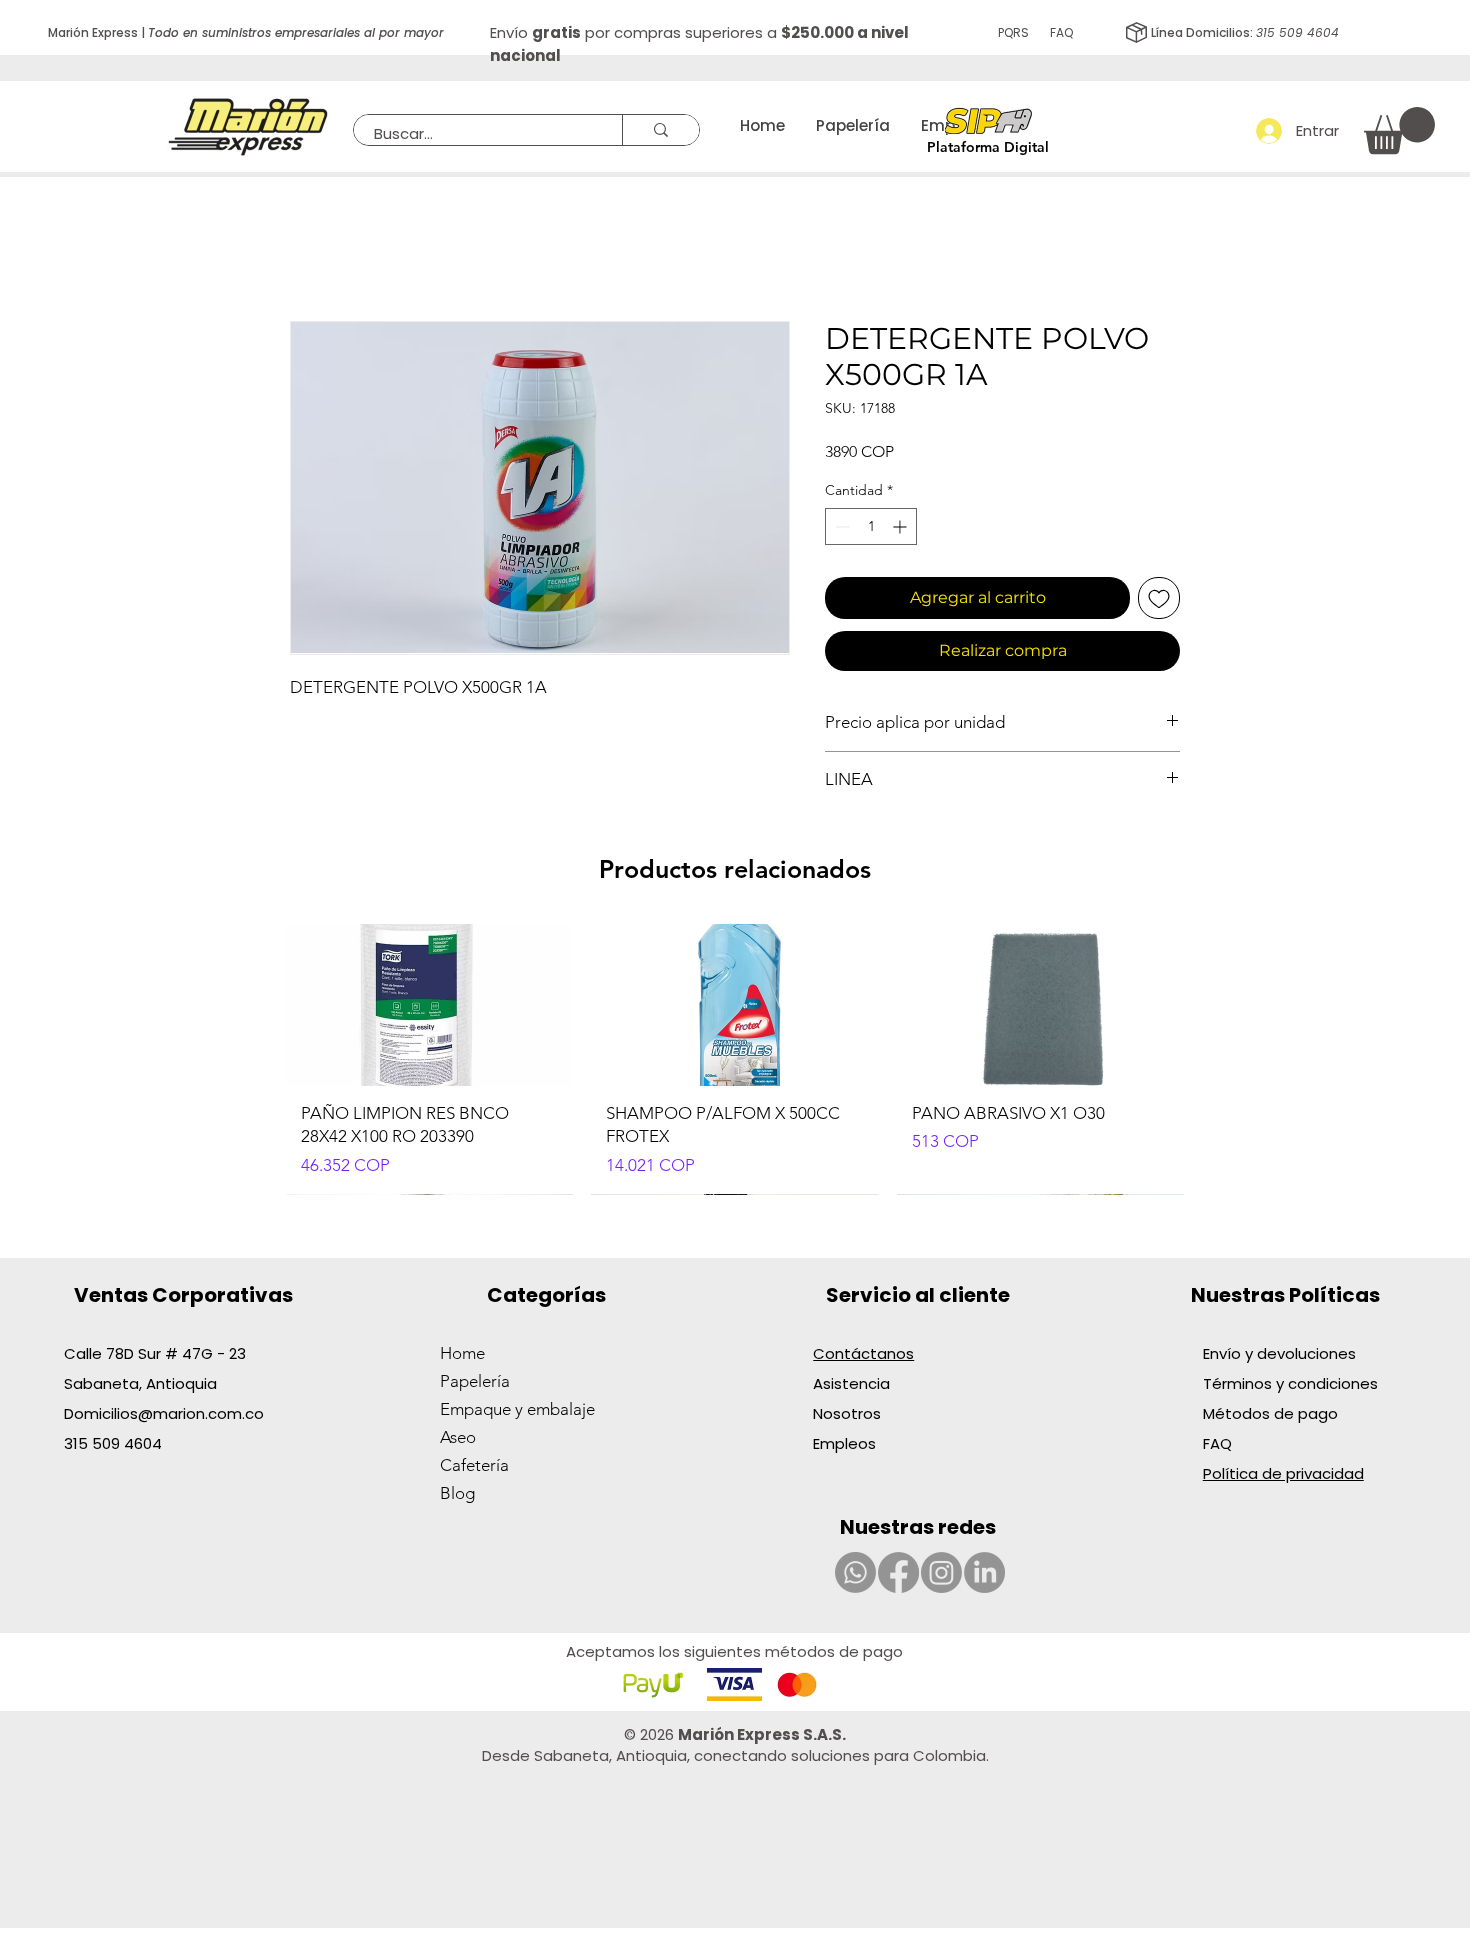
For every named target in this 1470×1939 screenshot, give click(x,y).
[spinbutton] (871, 526)
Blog (457, 1493)
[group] (735, 1059)
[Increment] (901, 526)
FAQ (1061, 32)
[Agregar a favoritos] (1159, 598)
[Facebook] (898, 1572)
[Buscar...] (660, 130)
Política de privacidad (1283, 1473)
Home (462, 1353)
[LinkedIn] (984, 1572)
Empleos (844, 1443)
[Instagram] (941, 1572)
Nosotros (847, 1413)
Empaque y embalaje (517, 1409)
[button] (1399, 130)
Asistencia (851, 1383)
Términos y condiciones (1290, 1383)
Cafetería (474, 1465)
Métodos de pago (1272, 1413)
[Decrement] (840, 526)
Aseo (458, 1437)
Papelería (475, 1381)
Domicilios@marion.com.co (164, 1413)
